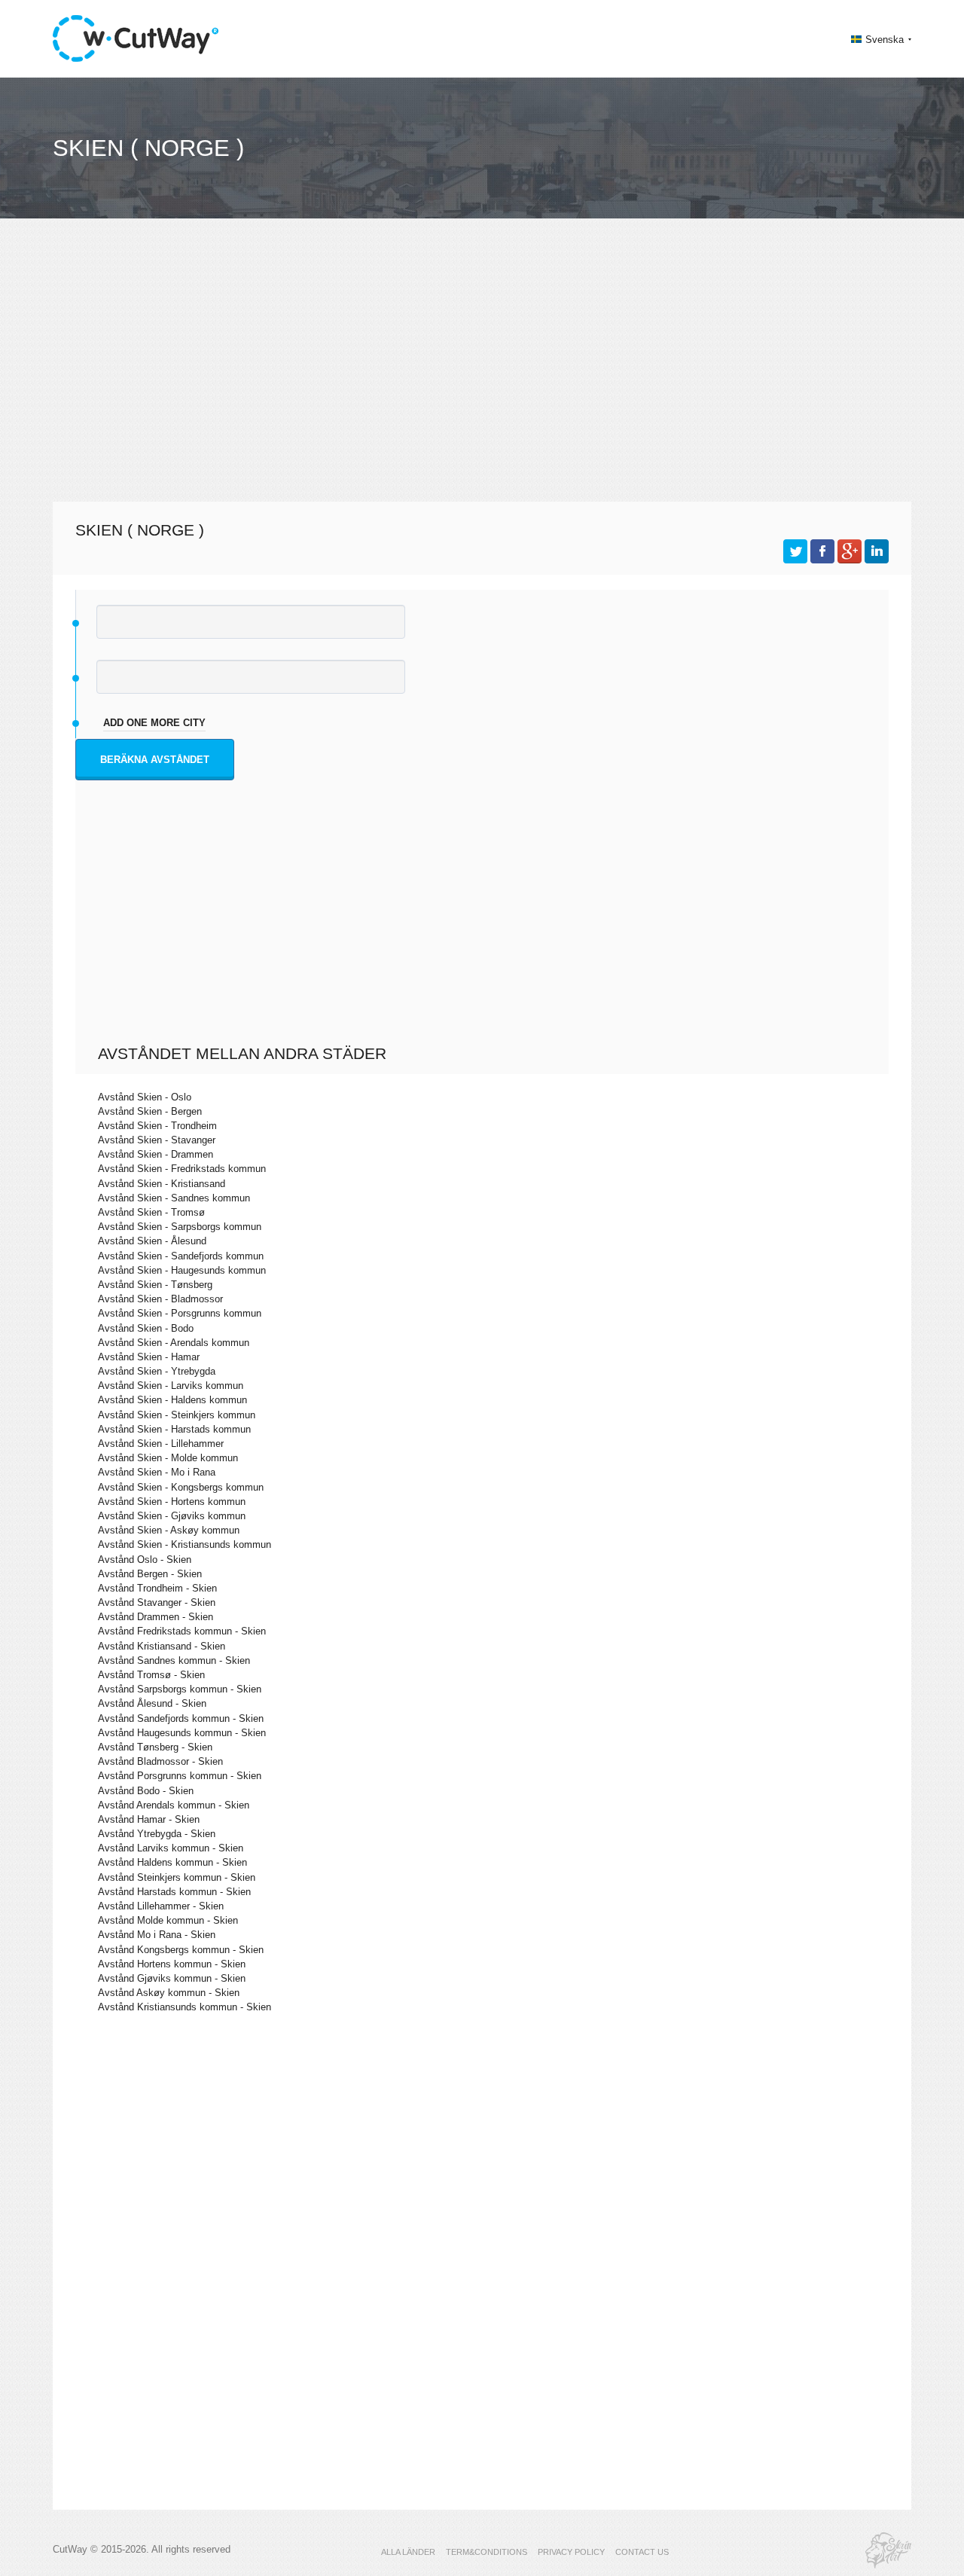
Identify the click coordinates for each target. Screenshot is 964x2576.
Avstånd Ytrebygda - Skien (157, 1834)
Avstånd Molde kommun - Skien (168, 1920)
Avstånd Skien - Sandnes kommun (174, 1198)
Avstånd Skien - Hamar (149, 1357)
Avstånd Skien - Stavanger (157, 1140)
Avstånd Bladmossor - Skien (160, 1761)
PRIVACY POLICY (571, 2552)
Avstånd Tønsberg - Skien (155, 1747)
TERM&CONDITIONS (487, 2552)
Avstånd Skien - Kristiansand (162, 1184)
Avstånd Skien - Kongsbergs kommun (181, 1487)
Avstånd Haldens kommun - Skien (172, 1862)
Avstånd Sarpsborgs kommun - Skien (180, 1689)
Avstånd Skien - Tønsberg (155, 1285)
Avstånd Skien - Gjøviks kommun (172, 1516)
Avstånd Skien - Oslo (145, 1097)
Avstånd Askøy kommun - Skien (169, 1993)
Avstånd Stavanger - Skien (157, 1602)
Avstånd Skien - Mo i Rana (157, 1472)
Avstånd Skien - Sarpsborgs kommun (180, 1227)
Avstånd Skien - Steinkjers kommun (177, 1415)
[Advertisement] (482, 366)
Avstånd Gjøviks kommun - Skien (172, 1978)
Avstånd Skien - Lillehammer (161, 1444)
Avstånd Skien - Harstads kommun (174, 1429)
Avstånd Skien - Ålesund (152, 1241)
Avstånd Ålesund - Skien (152, 1703)
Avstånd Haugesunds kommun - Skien (182, 1733)
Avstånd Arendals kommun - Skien (174, 1805)
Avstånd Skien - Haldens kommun (172, 1400)
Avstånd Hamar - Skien (149, 1819)
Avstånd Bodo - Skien (146, 1791)
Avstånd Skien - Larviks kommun (171, 1386)
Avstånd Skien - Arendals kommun (174, 1343)
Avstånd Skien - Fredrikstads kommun (182, 1169)
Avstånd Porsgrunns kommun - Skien (180, 1776)
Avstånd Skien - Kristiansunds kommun (185, 1544)
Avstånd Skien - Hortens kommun (172, 1502)
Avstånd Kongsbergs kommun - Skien (181, 1950)
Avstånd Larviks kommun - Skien (171, 1848)
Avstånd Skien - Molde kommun (168, 1458)
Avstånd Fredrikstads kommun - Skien (182, 1631)
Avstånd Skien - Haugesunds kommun (182, 1270)
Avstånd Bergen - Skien (150, 1574)
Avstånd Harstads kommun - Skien (174, 1892)
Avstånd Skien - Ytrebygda (157, 1371)
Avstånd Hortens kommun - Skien (172, 1964)
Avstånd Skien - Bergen (150, 1111)
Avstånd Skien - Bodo (146, 1328)
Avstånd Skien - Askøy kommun (169, 1530)
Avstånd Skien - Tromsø (151, 1212)
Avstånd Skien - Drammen (156, 1154)
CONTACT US (642, 2552)
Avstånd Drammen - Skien (156, 1617)
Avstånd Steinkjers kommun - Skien (177, 1877)
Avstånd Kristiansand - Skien (162, 1646)
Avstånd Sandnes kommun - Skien (174, 1660)
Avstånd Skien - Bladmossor (160, 1299)
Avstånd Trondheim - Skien (157, 1588)
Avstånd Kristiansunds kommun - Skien (185, 2007)
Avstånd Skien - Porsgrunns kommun (180, 1313)
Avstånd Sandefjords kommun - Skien (181, 1718)
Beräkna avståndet (155, 760)
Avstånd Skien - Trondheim (157, 1126)
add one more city (154, 723)
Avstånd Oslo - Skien (145, 1560)
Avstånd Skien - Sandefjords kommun (181, 1256)
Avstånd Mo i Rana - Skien (157, 1935)
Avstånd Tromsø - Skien (151, 1675)
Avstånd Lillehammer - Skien (161, 1906)
